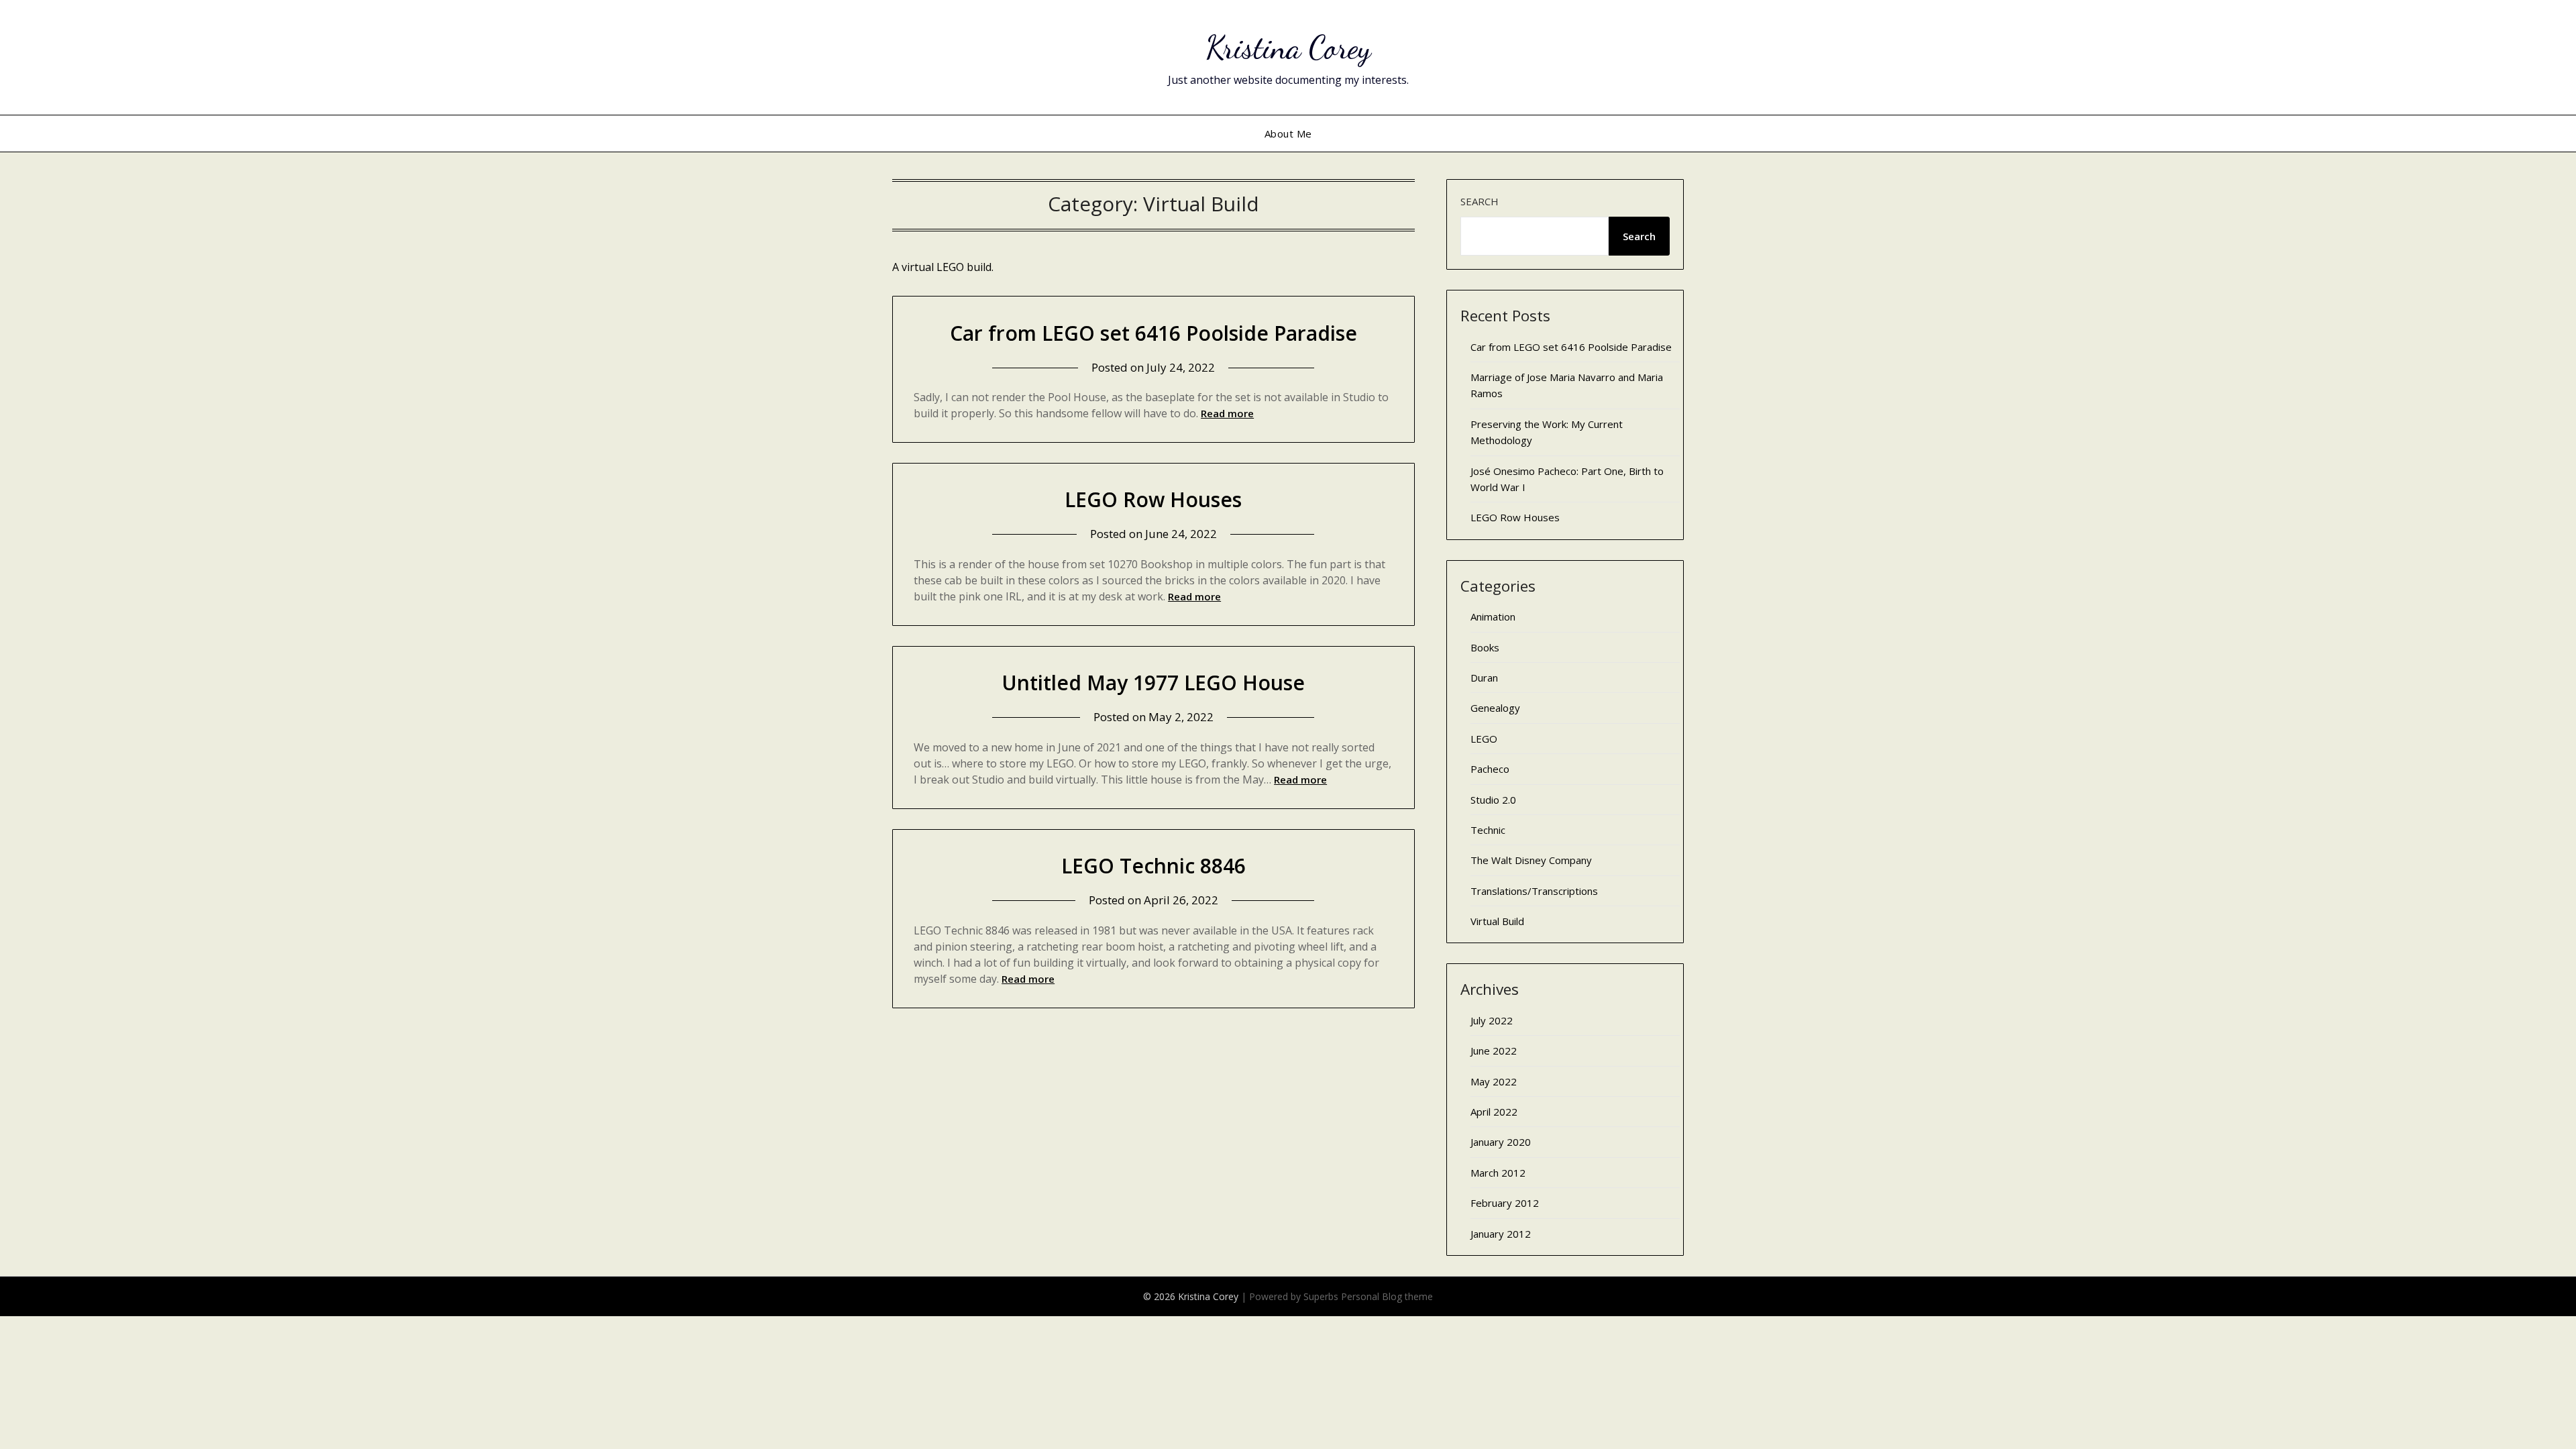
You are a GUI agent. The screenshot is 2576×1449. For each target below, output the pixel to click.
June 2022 (1494, 1051)
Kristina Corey (1288, 47)
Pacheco (1490, 769)
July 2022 (1492, 1020)
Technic (1488, 830)
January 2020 (1501, 1142)
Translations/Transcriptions (1534, 891)
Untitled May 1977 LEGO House (1153, 683)
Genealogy (1495, 708)
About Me (1288, 133)
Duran (1484, 678)
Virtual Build (1497, 921)
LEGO (1484, 739)
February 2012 (1505, 1203)
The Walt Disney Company (1531, 860)
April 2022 (1494, 1112)
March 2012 (1498, 1173)
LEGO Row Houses (1153, 499)
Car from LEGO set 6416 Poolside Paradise (1153, 333)
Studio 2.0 (1493, 800)
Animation (1493, 616)
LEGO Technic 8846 (1153, 866)
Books (1485, 647)
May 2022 (1494, 1081)
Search (1480, 201)
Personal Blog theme (1387, 1296)
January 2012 (1501, 1234)
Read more (1227, 413)
